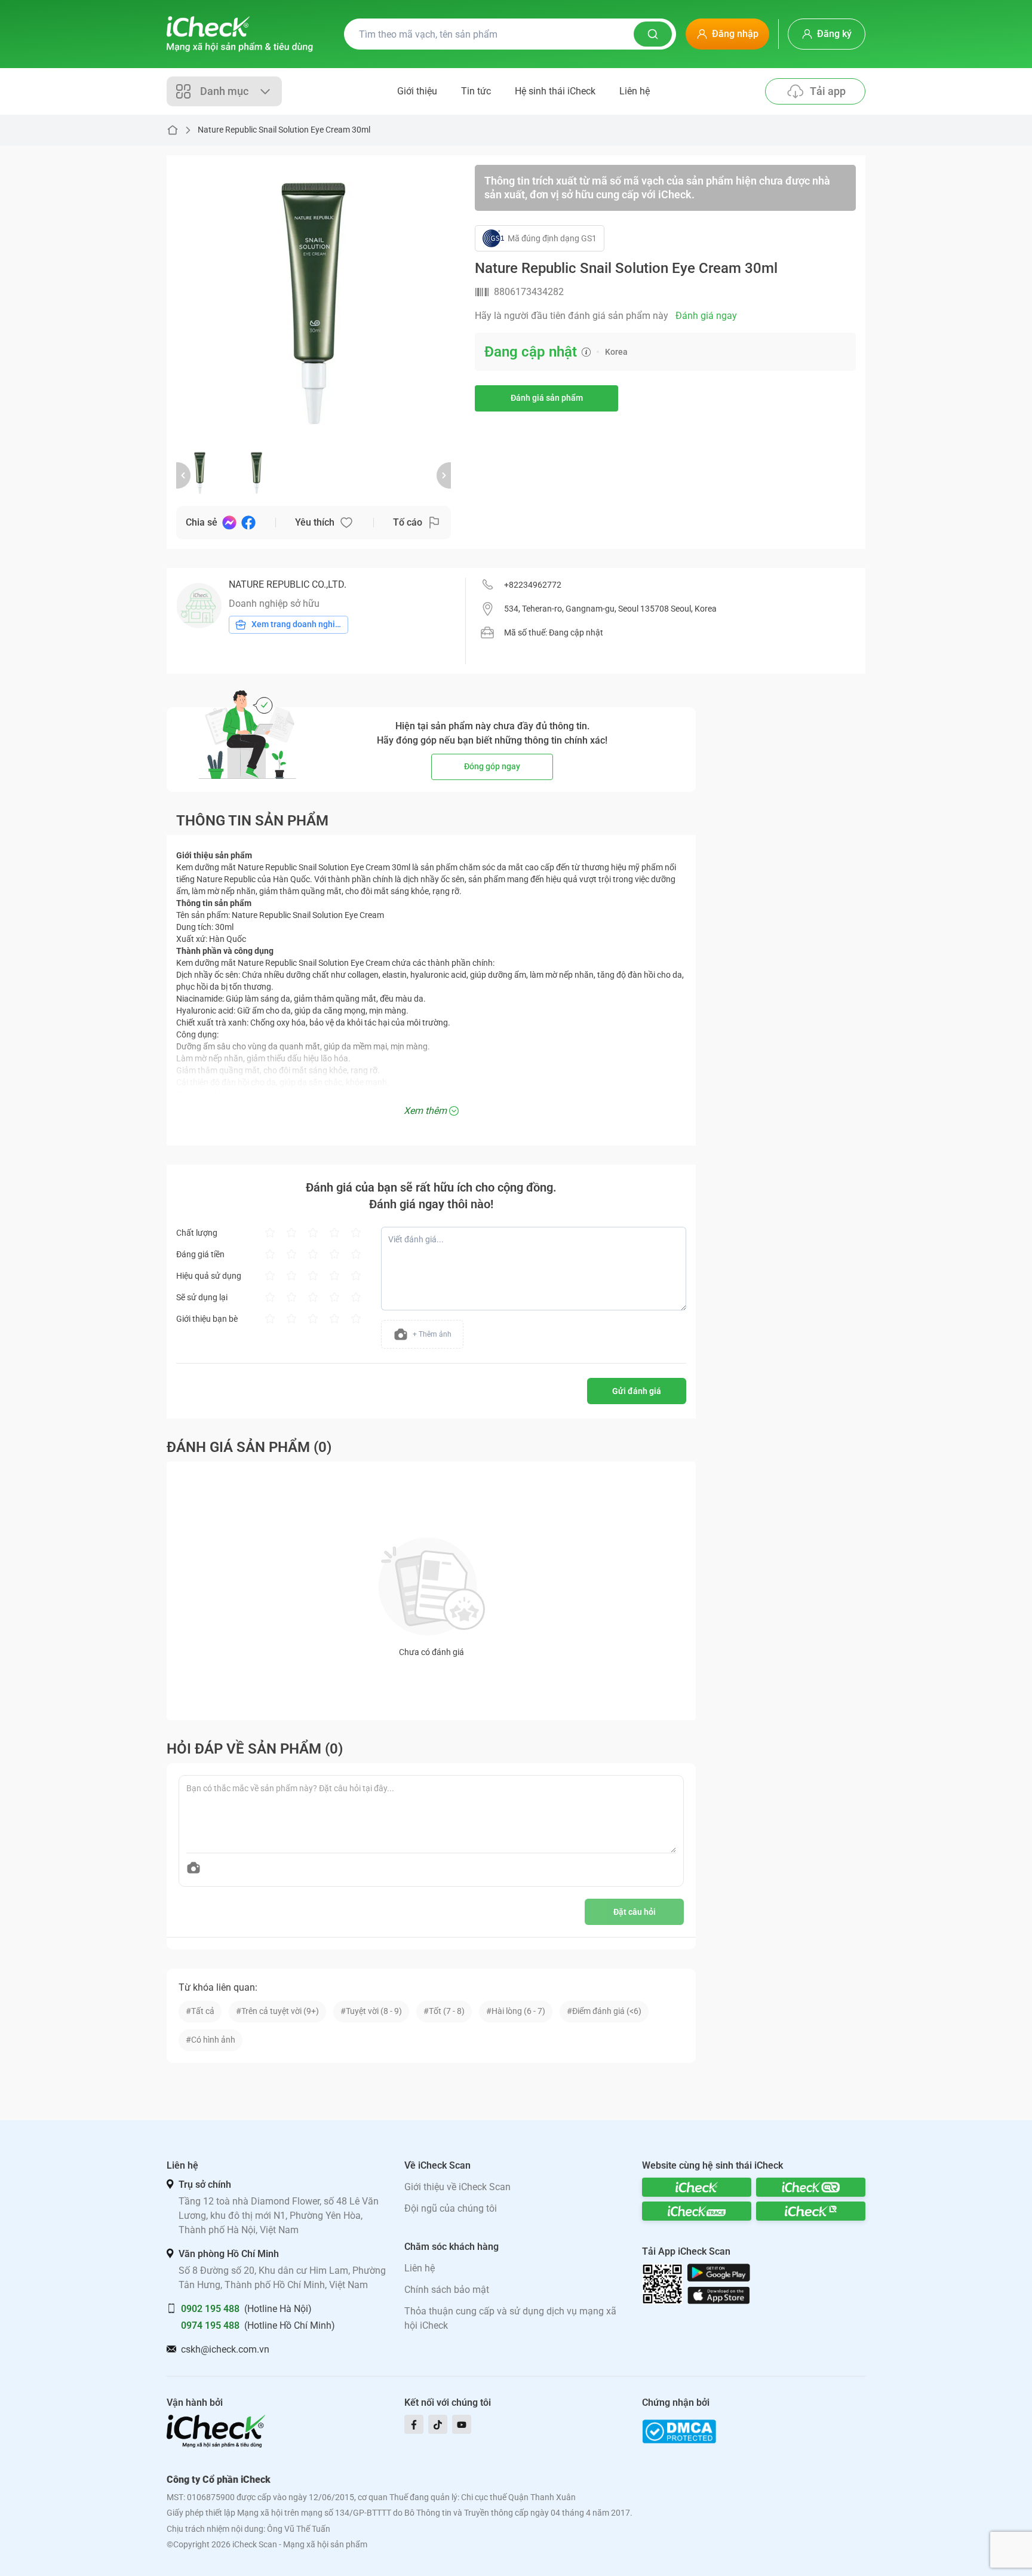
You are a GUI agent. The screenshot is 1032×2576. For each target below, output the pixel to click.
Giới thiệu (417, 91)
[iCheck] (697, 2187)
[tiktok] (438, 2424)
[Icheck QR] (811, 2187)
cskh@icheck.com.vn (225, 2349)
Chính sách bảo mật (447, 2290)
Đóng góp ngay (492, 766)
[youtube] (462, 2424)
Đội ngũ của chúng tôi (451, 2208)
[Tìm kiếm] (653, 34)
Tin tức (476, 91)
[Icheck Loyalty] (811, 2211)
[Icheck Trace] (697, 2211)
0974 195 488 (210, 2325)
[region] (314, 302)
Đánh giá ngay (706, 316)
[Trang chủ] (240, 34)
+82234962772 (533, 585)
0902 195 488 (210, 2309)
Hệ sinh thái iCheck (555, 91)
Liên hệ (635, 91)
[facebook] (414, 2424)
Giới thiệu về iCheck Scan (457, 2187)
